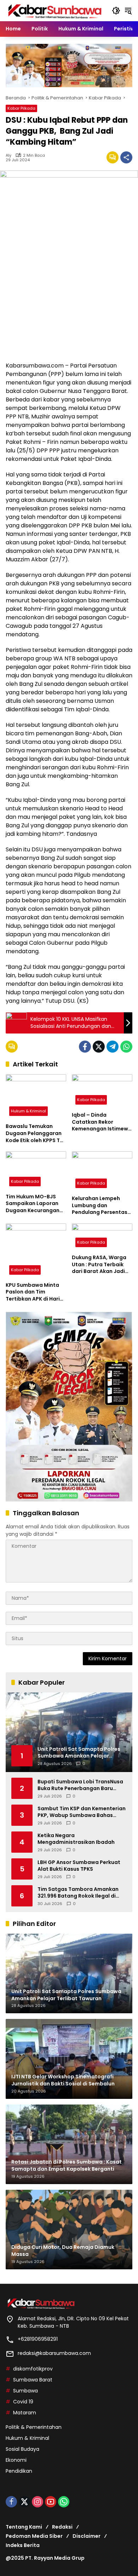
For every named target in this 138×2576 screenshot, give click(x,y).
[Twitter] (99, 1047)
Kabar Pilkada (21, 108)
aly (8, 155)
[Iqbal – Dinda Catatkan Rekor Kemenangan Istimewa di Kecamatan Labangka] (102, 1091)
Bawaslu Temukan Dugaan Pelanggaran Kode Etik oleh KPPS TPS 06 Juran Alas (36, 1133)
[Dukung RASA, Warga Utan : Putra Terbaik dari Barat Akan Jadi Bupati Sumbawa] (102, 1237)
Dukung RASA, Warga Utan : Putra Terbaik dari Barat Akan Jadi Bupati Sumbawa (99, 1265)
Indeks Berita (23, 2545)
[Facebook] (85, 1047)
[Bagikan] (126, 157)
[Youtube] (51, 2502)
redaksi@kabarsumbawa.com (54, 2353)
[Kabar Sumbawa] (55, 10)
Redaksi (62, 2527)
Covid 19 (23, 2402)
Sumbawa (25, 2391)
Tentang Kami (24, 2527)
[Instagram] (38, 2502)
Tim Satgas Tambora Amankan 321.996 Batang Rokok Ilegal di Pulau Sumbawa (78, 1893)
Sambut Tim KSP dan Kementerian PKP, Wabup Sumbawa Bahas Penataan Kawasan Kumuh (82, 1812)
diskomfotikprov (33, 2369)
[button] (116, 11)
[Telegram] (113, 1047)
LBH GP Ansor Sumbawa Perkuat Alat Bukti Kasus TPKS (79, 1866)
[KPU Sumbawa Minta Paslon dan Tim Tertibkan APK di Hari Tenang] (36, 1251)
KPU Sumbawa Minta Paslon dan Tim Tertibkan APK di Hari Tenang (33, 1292)
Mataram (25, 2413)
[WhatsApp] (126, 1047)
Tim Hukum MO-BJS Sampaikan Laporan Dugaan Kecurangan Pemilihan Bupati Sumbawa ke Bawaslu (34, 1204)
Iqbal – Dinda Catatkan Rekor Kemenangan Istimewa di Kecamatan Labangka (102, 1122)
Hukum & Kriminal (28, 1111)
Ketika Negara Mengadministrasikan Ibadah (76, 1839)
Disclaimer (87, 2536)
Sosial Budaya (22, 2449)
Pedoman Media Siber (34, 2536)
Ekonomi (16, 2460)
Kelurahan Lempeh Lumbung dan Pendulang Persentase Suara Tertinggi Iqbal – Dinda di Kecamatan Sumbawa (102, 1206)
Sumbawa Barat (33, 2380)
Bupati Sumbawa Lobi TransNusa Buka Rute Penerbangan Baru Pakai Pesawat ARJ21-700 (80, 1785)
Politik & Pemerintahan (34, 2427)
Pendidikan (19, 2471)
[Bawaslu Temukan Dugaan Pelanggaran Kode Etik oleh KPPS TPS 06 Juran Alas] (36, 1097)
